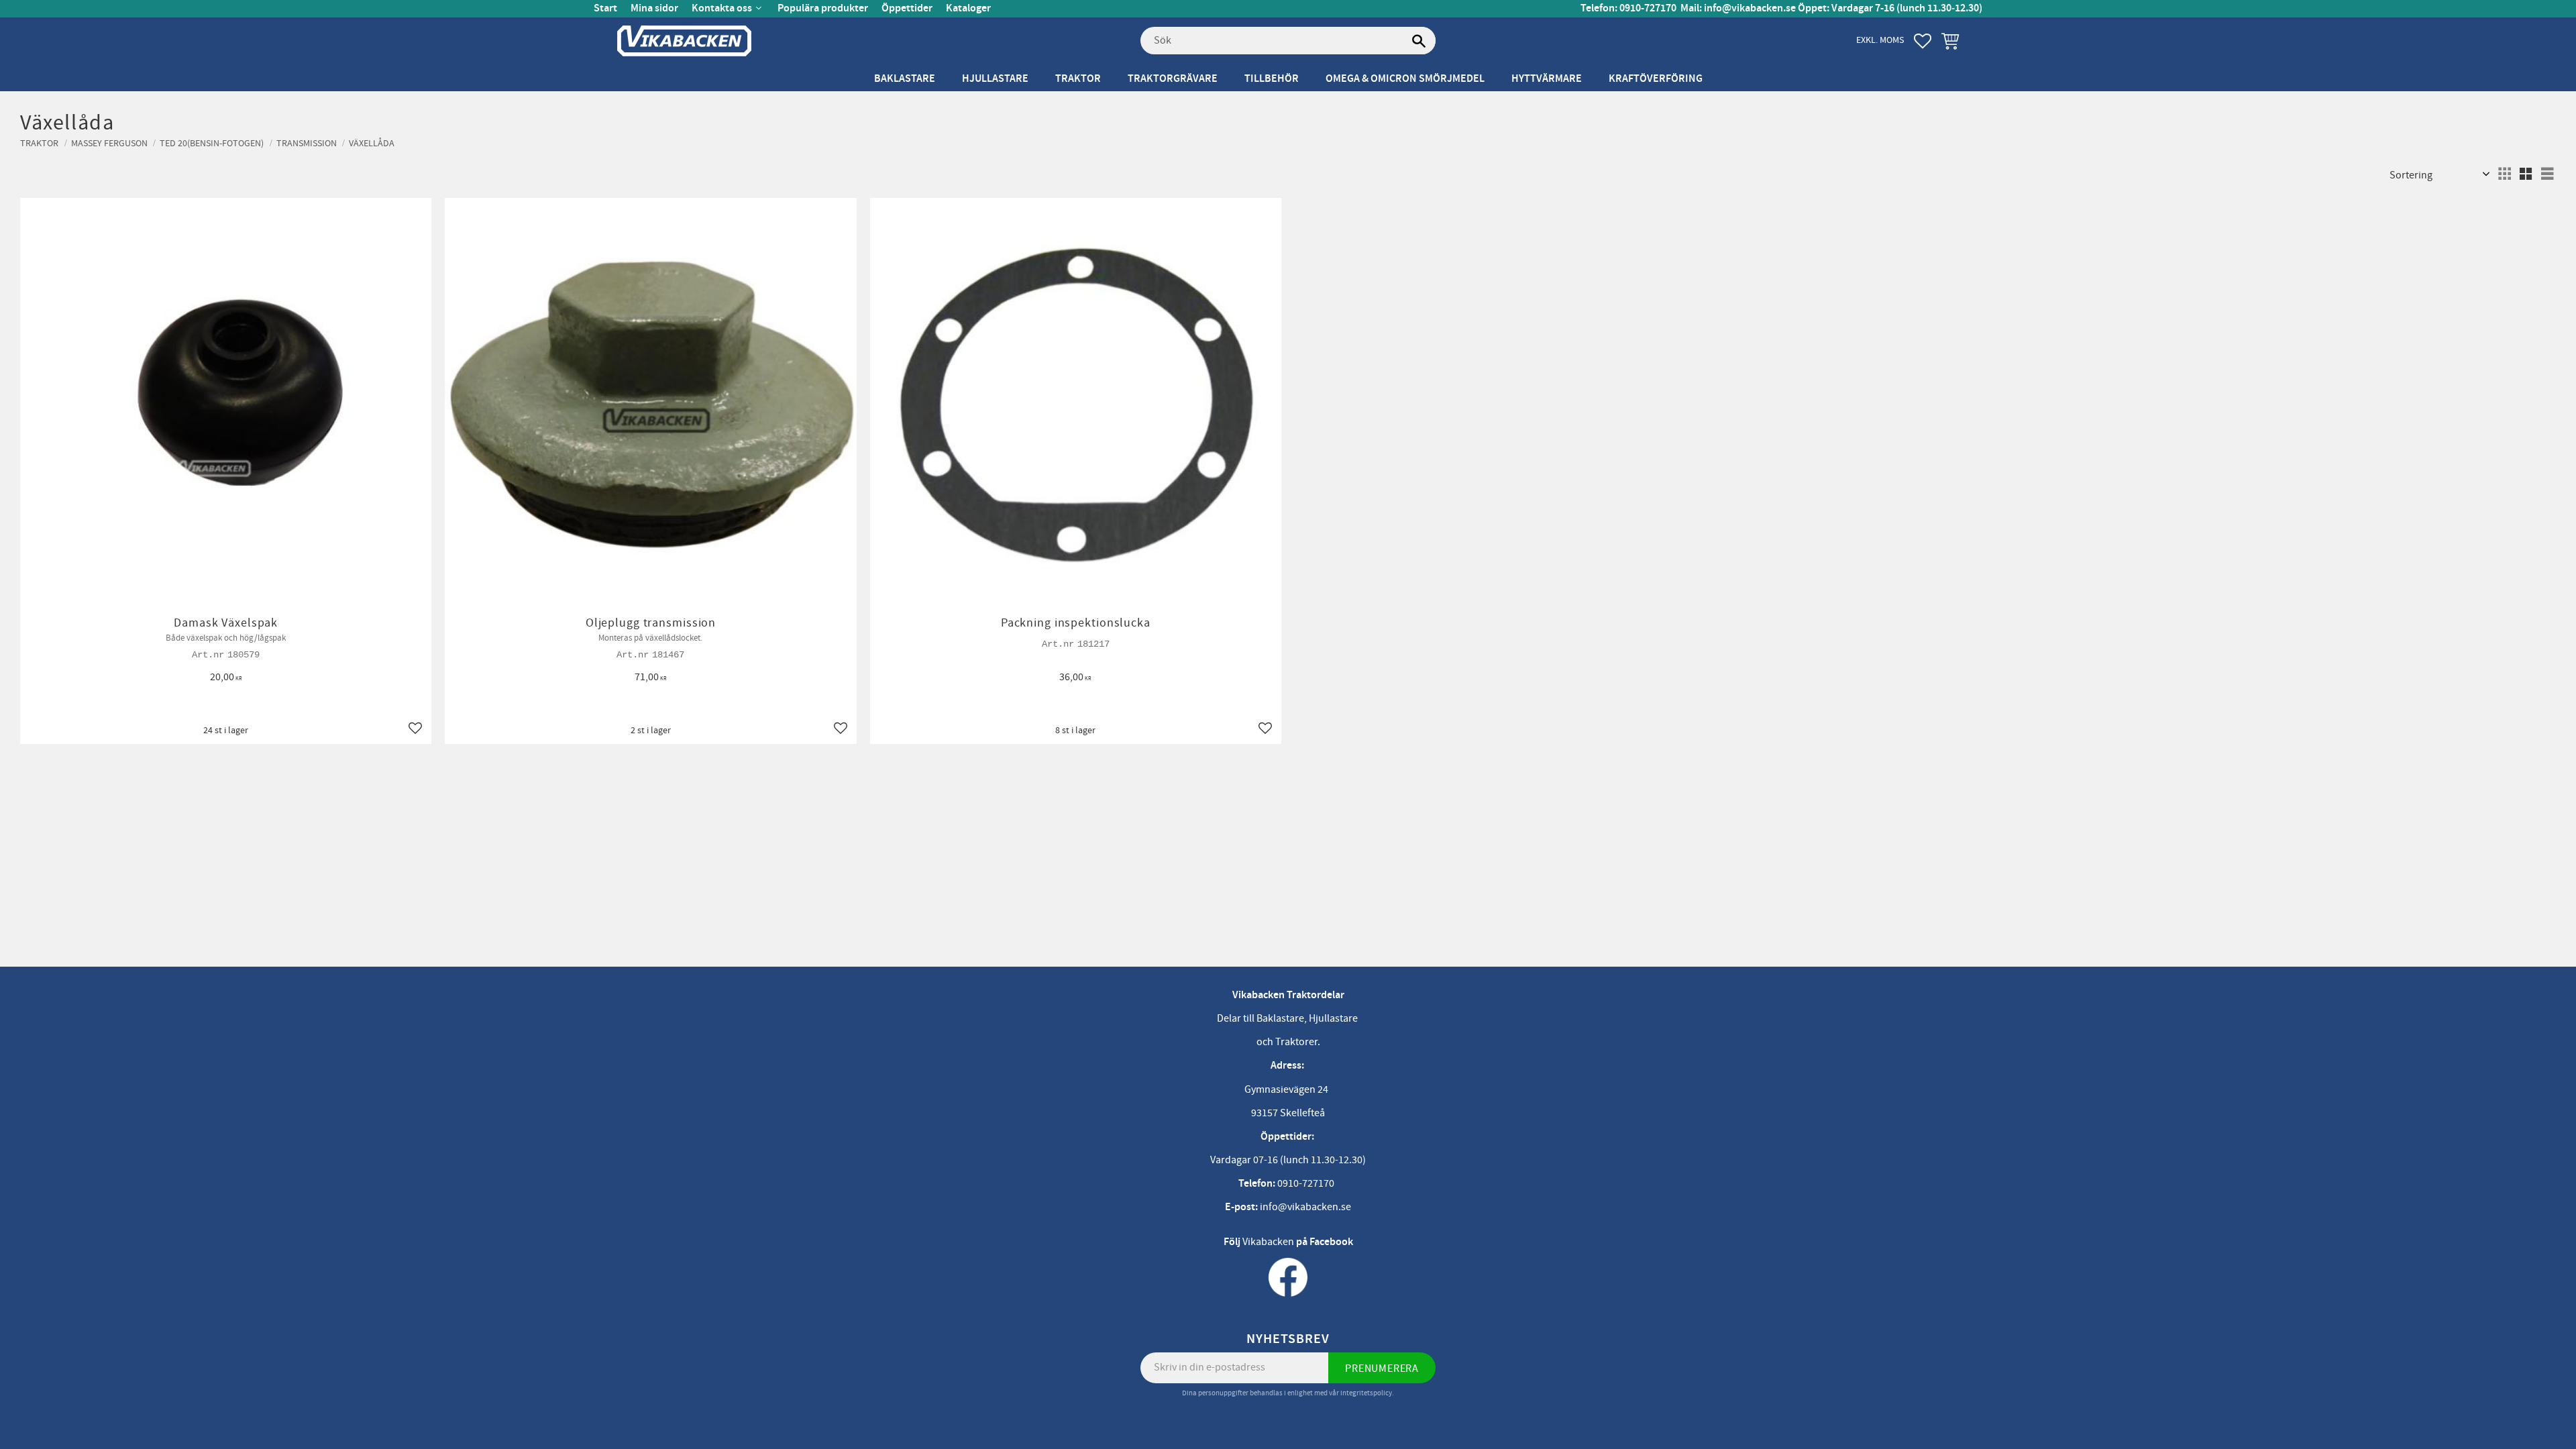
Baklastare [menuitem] (905, 79)
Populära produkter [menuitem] (823, 8)
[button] (1923, 41)
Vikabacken (1268, 1242)
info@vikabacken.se (1750, 8)
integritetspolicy (1366, 1393)
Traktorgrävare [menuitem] (1173, 79)
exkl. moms (1880, 40)
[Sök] (1419, 41)
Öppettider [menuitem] (907, 8)
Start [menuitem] (605, 8)
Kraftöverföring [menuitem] (1656, 79)
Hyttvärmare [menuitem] (1547, 79)
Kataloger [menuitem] (968, 8)
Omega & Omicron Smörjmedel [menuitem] (1405, 79)
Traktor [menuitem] (1078, 79)
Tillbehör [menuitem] (1272, 79)
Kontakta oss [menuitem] (722, 8)
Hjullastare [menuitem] (995, 79)
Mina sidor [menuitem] (654, 8)
